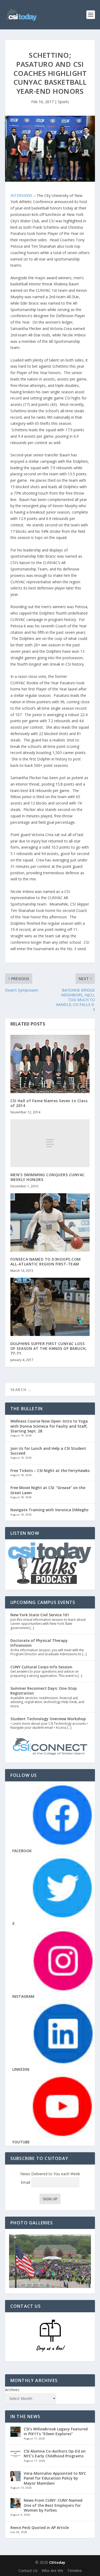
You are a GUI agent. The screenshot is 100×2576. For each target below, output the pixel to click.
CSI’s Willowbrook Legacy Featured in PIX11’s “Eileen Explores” (56, 2431)
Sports (63, 102)
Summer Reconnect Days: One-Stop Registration (44, 1691)
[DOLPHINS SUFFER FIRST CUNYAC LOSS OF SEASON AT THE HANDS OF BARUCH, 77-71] (50, 1307)
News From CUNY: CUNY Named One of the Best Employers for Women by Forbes (53, 2505)
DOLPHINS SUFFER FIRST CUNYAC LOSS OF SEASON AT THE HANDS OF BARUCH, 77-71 (49, 1348)
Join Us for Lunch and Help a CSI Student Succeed (48, 1451)
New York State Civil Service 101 (40, 1615)
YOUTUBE (21, 2142)
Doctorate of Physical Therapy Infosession (39, 1643)
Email (26, 2182)
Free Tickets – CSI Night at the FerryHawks (50, 1470)
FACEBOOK (22, 1851)
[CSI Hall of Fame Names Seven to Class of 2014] (50, 1064)
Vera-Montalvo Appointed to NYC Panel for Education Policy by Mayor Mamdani (55, 2478)
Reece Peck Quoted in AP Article (40, 2528)
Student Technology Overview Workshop (48, 1719)
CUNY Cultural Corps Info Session (41, 1667)
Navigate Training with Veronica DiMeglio (49, 1510)
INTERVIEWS (22, 195)
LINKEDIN (21, 2069)
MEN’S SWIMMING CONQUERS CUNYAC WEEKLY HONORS (48, 1177)
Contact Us (28, 2571)
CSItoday (57, 2562)
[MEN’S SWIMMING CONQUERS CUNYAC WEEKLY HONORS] (50, 1143)
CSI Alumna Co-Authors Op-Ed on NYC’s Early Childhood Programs (55, 2453)
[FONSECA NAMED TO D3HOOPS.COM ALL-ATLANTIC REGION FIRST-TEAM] (50, 1222)
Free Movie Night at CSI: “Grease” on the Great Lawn (48, 1490)
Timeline (75, 2571)
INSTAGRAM (23, 1996)
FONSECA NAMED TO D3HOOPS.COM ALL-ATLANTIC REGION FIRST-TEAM (46, 1262)
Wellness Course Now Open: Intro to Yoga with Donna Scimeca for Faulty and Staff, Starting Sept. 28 (49, 1426)
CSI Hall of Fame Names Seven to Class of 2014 (49, 1103)
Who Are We (52, 2571)
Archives (12, 2390)
